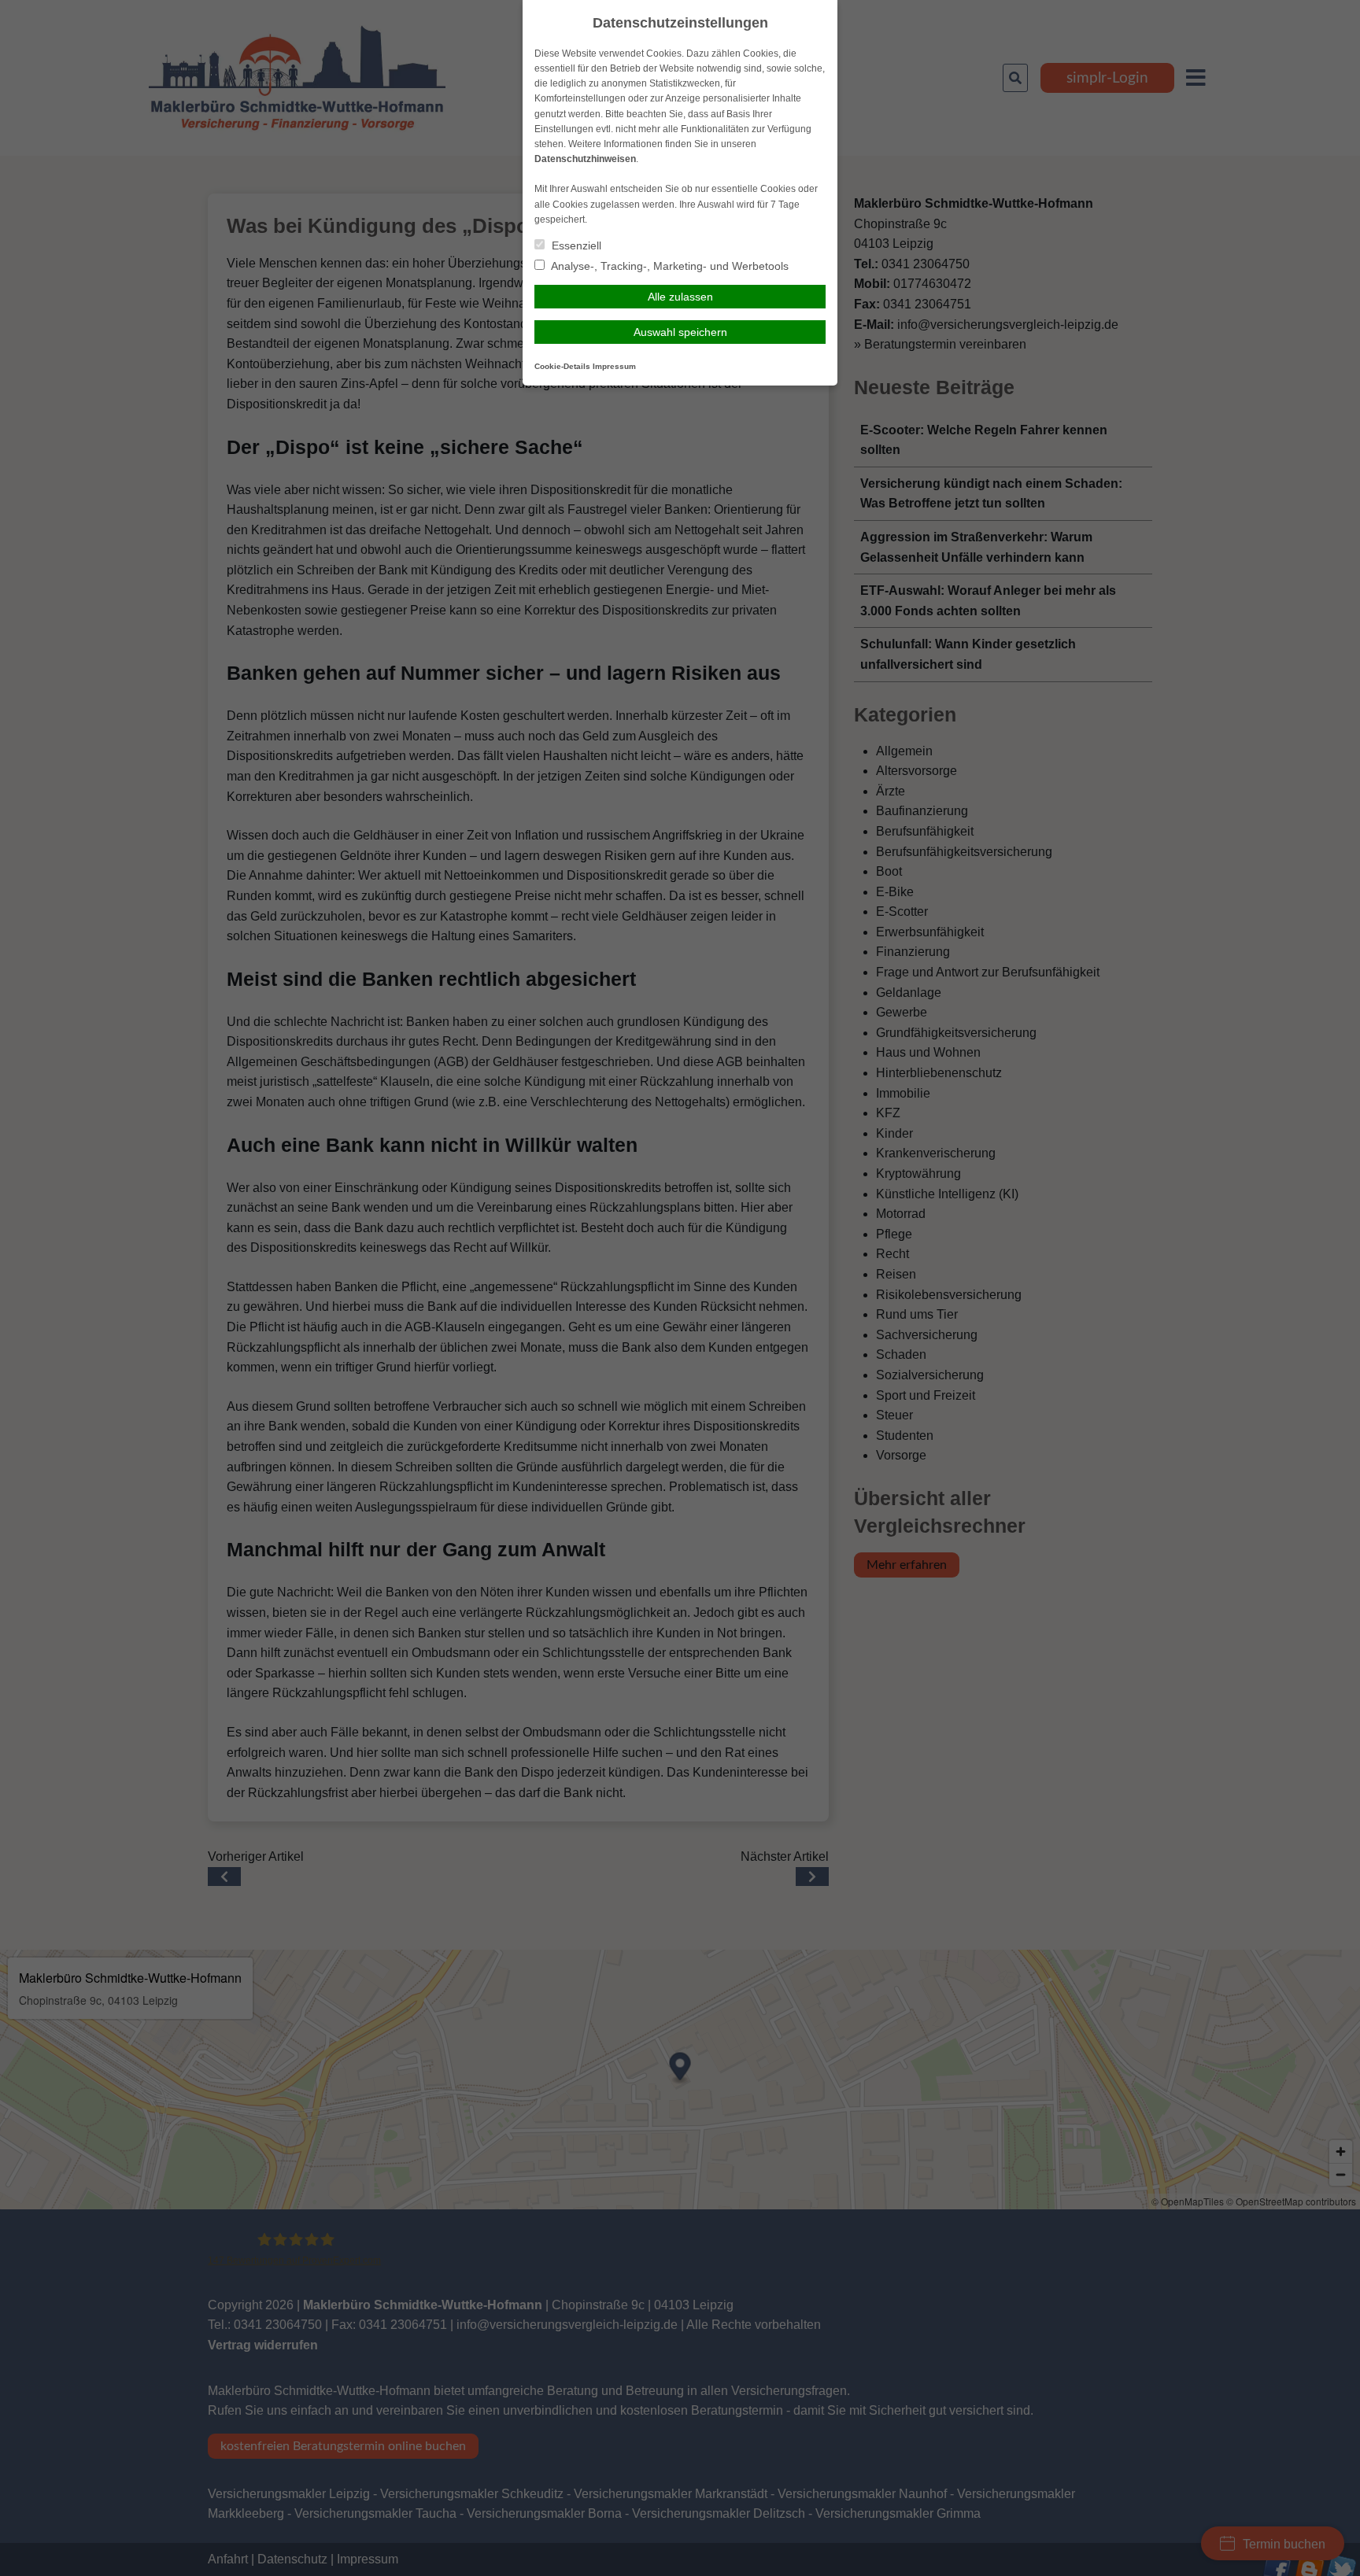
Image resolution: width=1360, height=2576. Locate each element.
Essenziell (575, 245)
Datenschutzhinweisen (585, 159)
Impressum (614, 366)
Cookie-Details (562, 366)
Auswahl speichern (680, 332)
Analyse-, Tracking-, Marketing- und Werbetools (669, 266)
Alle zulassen (680, 297)
